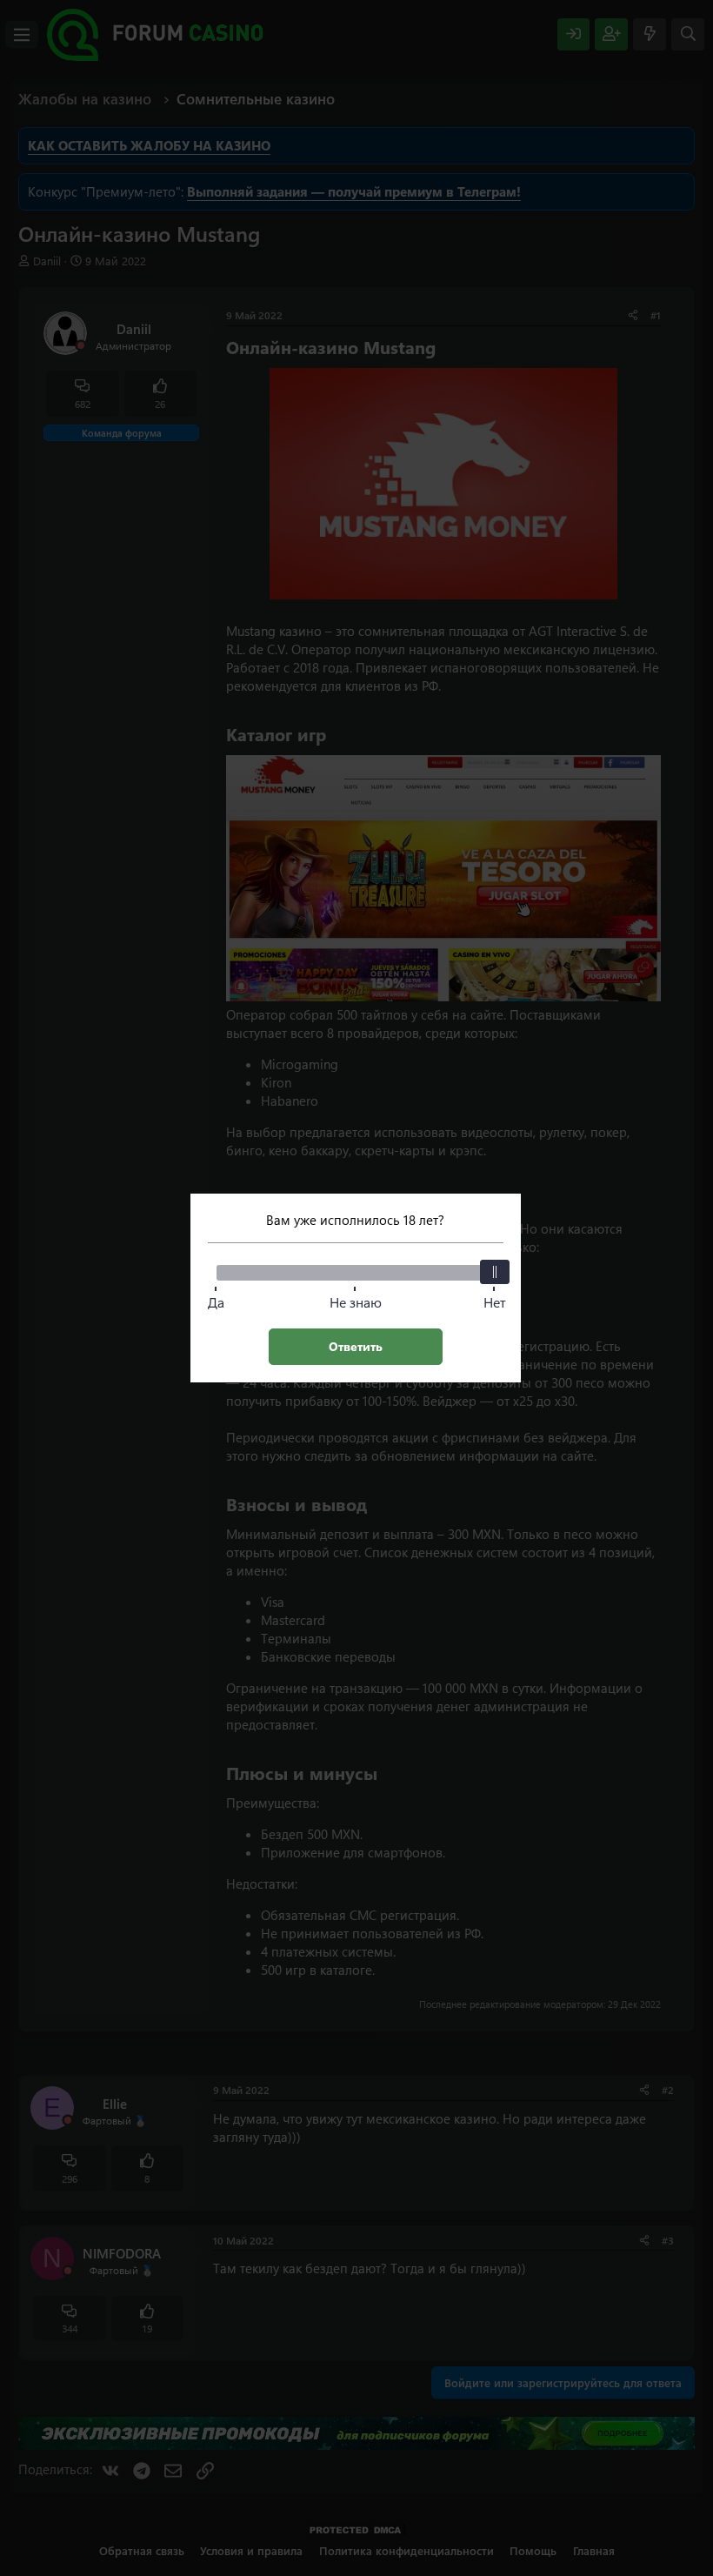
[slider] (495, 1272)
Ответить (356, 1346)
